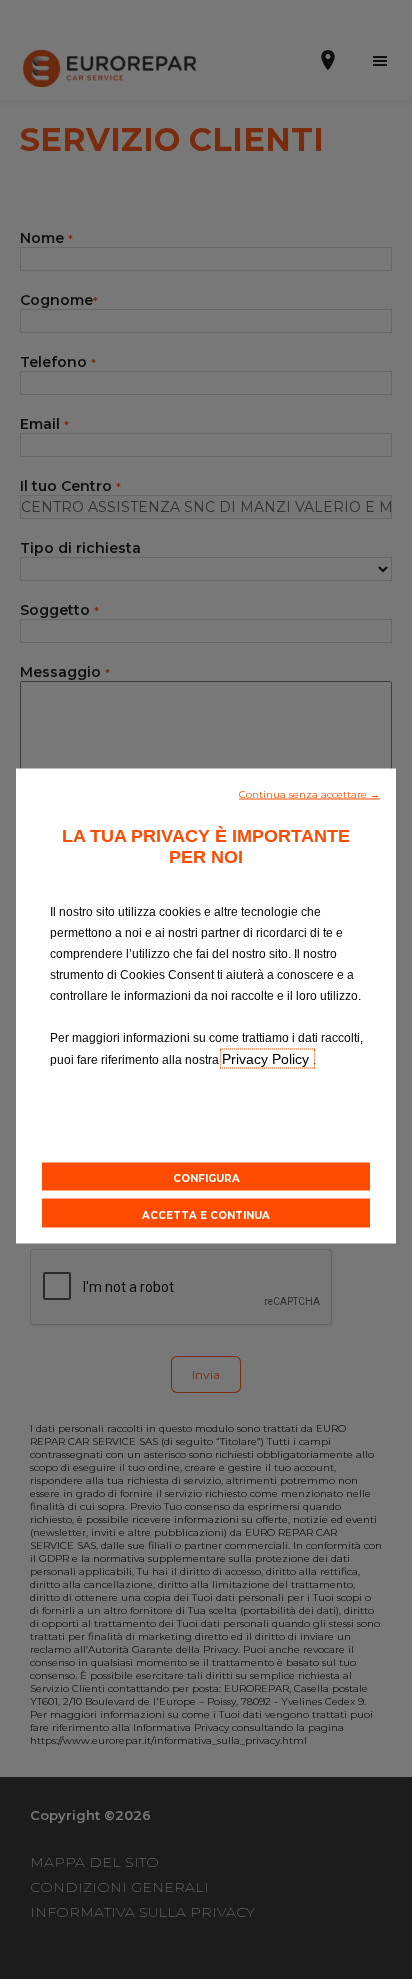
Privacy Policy (267, 1058)
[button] (309, 792)
